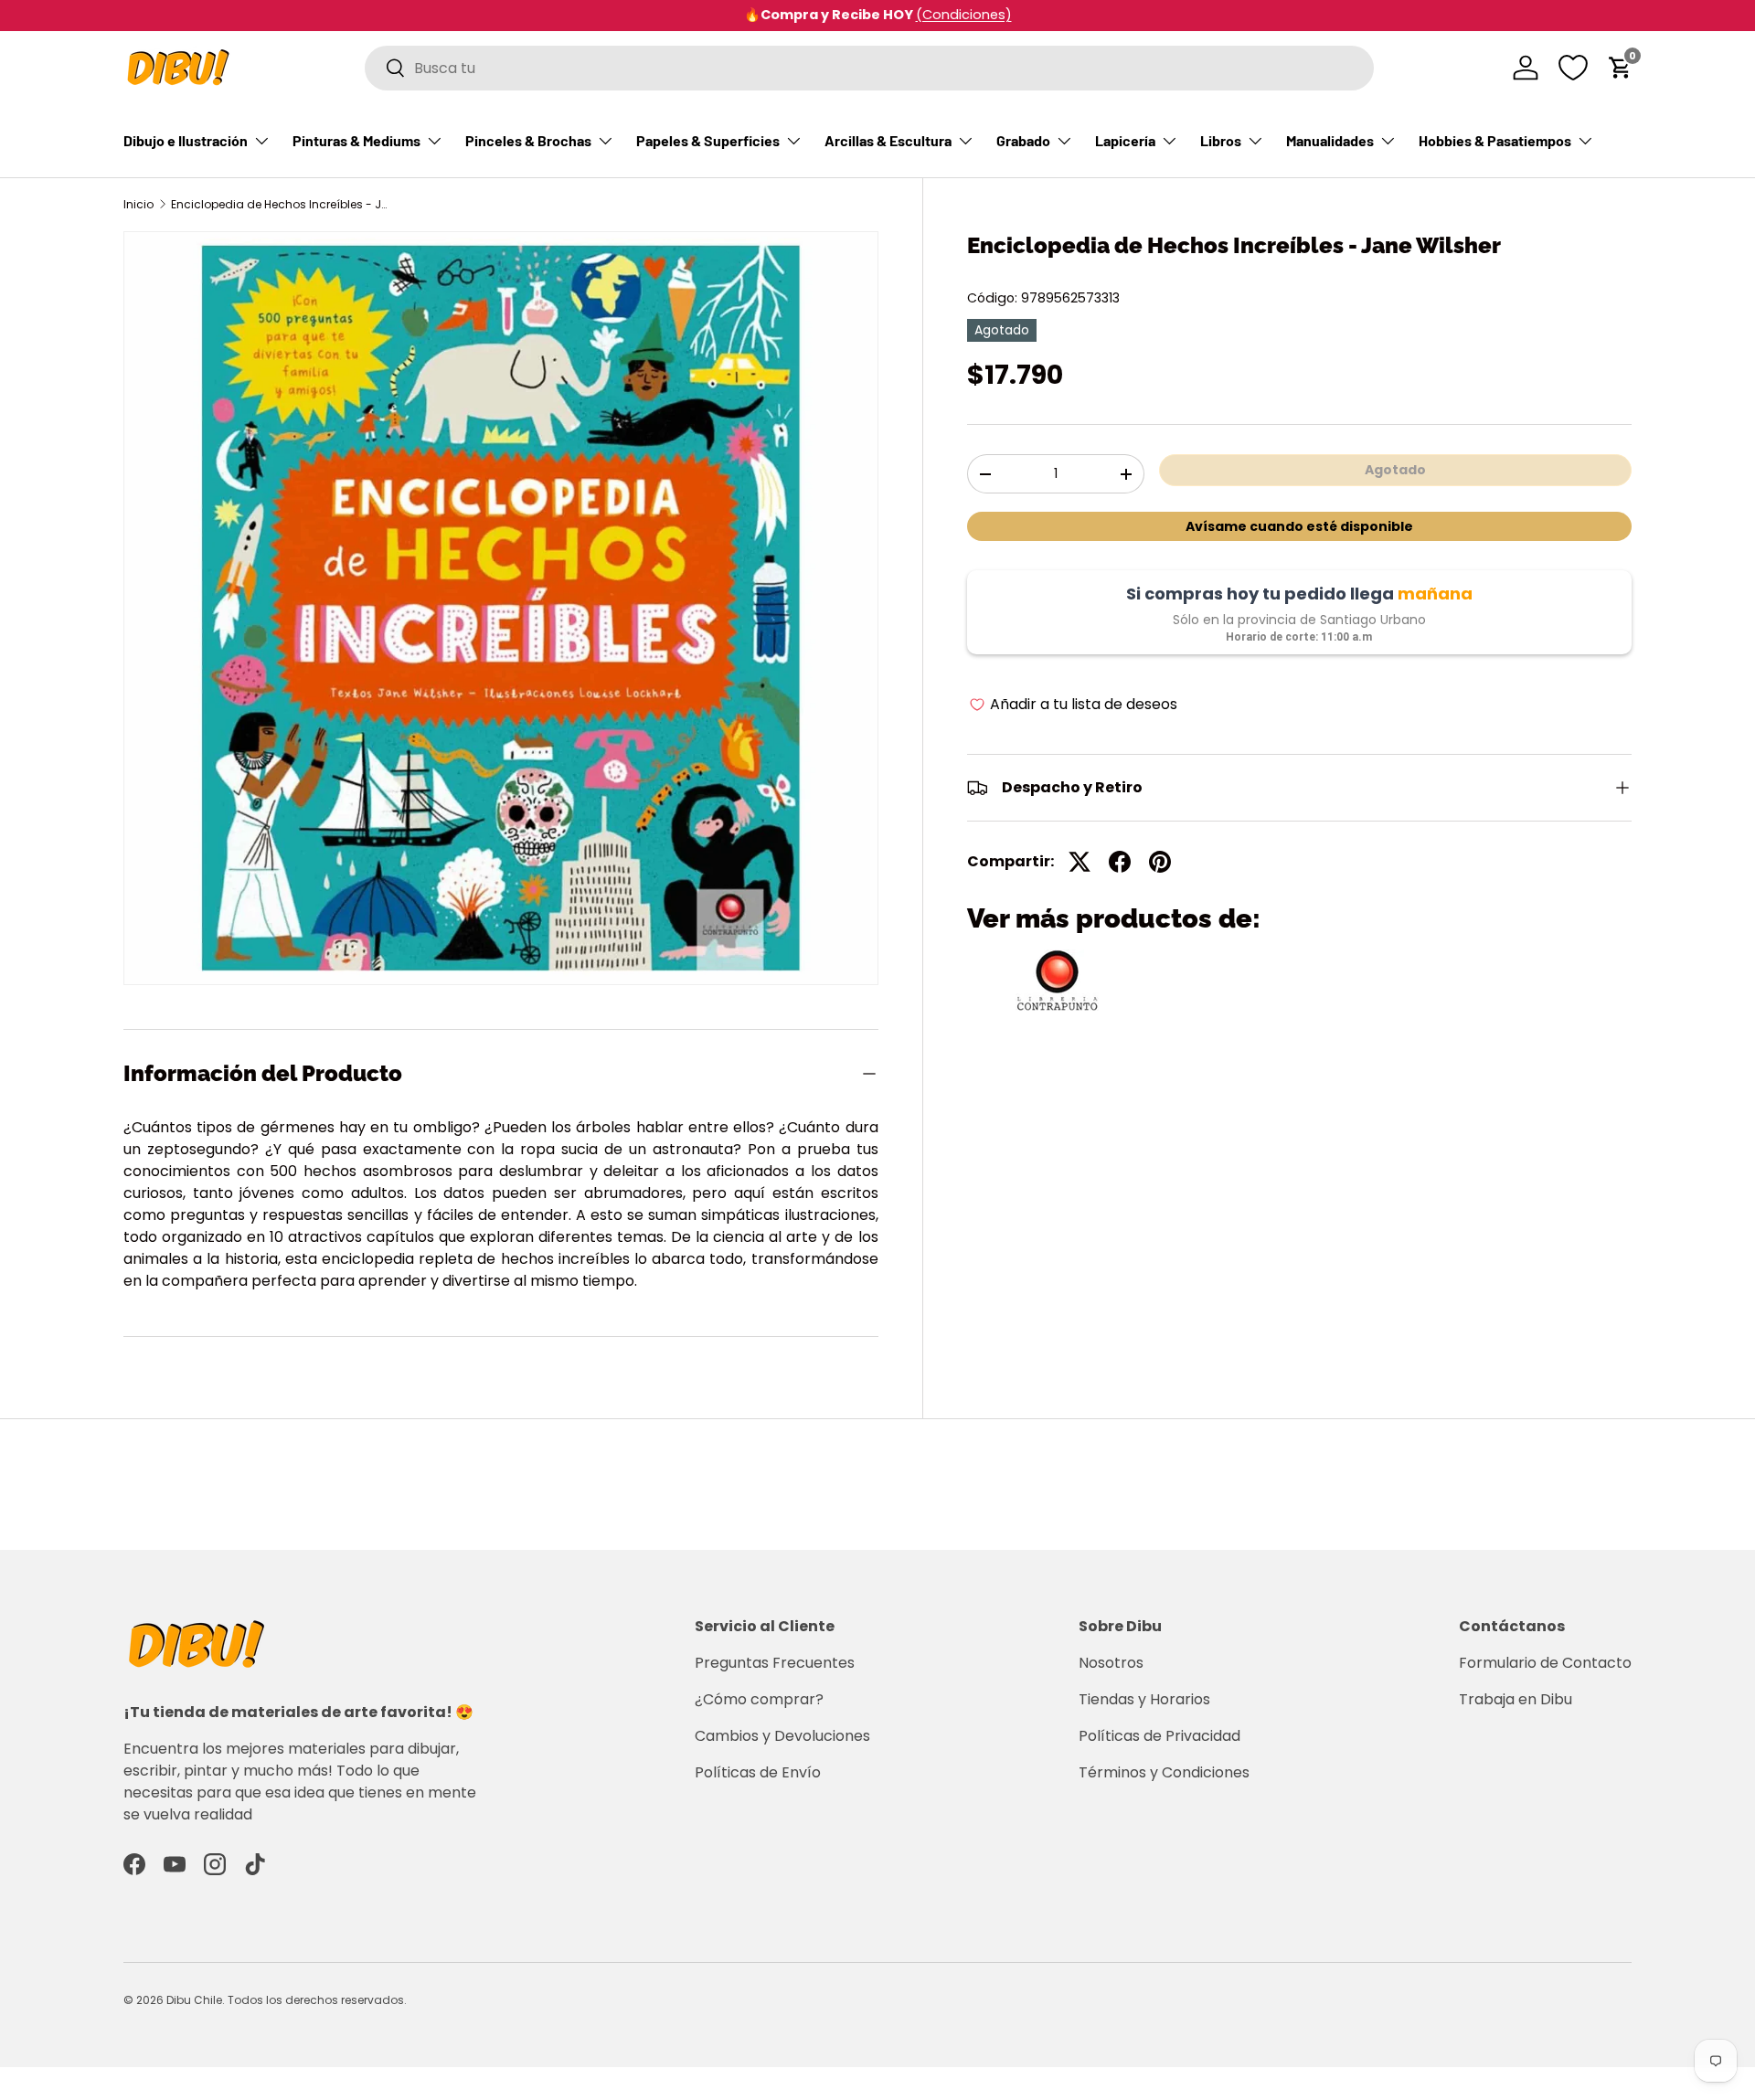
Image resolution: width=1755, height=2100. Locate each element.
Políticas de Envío (758, 1772)
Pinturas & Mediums (356, 140)
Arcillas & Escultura (888, 140)
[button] (1621, 68)
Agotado (1395, 470)
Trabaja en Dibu (1516, 1699)
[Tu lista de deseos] (1573, 68)
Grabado (1023, 140)
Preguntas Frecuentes (775, 1663)
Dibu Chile (194, 2000)
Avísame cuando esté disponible (1299, 526)
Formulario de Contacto (1545, 1663)
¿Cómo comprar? (759, 1699)
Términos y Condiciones (1164, 1772)
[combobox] (869, 68)
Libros (1221, 140)
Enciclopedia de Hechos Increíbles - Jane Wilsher (281, 205)
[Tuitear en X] (1080, 862)
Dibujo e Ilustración (186, 140)
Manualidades (1330, 140)
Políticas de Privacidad (1159, 1736)
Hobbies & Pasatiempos (1495, 140)
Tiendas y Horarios (1144, 1699)
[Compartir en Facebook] (1120, 862)
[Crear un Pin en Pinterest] (1160, 862)
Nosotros (1111, 1663)
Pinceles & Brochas (528, 140)
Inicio (138, 205)
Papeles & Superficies (708, 140)
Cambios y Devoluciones (782, 1736)
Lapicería (1125, 140)
